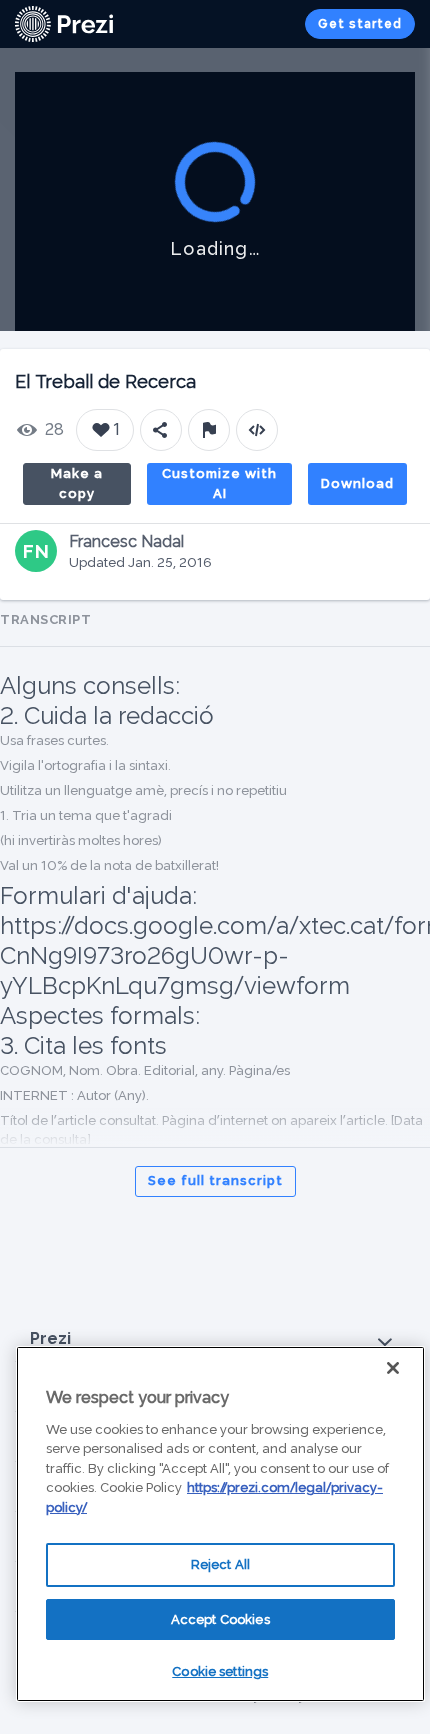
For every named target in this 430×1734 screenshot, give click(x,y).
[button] (215, 1339)
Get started (360, 24)
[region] (220, 1524)
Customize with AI (219, 483)
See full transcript (215, 1180)
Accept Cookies (220, 1619)
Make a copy (77, 483)
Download (357, 483)
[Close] (393, 1368)
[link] (64, 24)
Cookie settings (220, 1671)
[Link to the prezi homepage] (64, 22)
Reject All (220, 1564)
